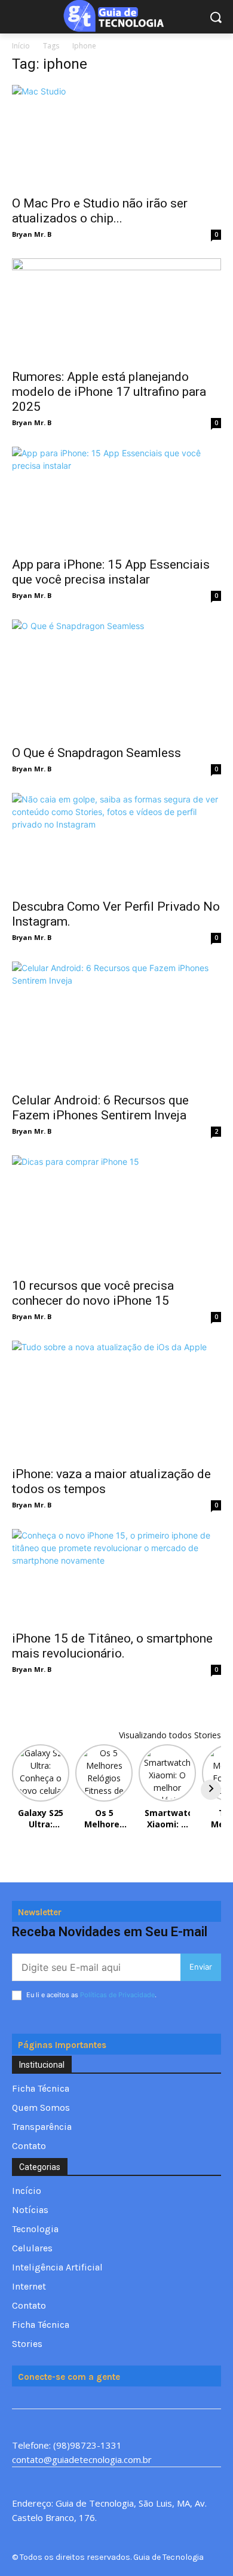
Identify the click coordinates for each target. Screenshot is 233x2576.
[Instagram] (61, 2398)
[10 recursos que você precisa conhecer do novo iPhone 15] (116, 1213)
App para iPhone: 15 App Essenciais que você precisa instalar (111, 572)
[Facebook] (19, 2398)
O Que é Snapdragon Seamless (96, 753)
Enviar (201, 1967)
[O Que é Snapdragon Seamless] (116, 678)
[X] (104, 2398)
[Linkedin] (83, 2398)
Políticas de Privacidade (117, 1995)
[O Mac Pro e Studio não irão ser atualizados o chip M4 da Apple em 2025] (116, 137)
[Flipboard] (40, 2398)
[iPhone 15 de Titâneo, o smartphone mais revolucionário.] (116, 1577)
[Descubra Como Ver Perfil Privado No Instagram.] (116, 842)
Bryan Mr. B (32, 234)
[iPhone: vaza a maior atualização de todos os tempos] (116, 1400)
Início (21, 46)
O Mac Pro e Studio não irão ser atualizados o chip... (100, 211)
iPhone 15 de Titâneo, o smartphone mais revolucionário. (112, 1646)
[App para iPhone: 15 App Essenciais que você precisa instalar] (116, 498)
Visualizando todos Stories (170, 1735)
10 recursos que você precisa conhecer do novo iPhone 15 (93, 1293)
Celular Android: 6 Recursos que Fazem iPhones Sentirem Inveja (100, 1108)
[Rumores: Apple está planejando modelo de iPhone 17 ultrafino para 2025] (116, 310)
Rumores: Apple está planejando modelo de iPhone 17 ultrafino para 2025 (109, 392)
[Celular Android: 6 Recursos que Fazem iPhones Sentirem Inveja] (116, 1023)
